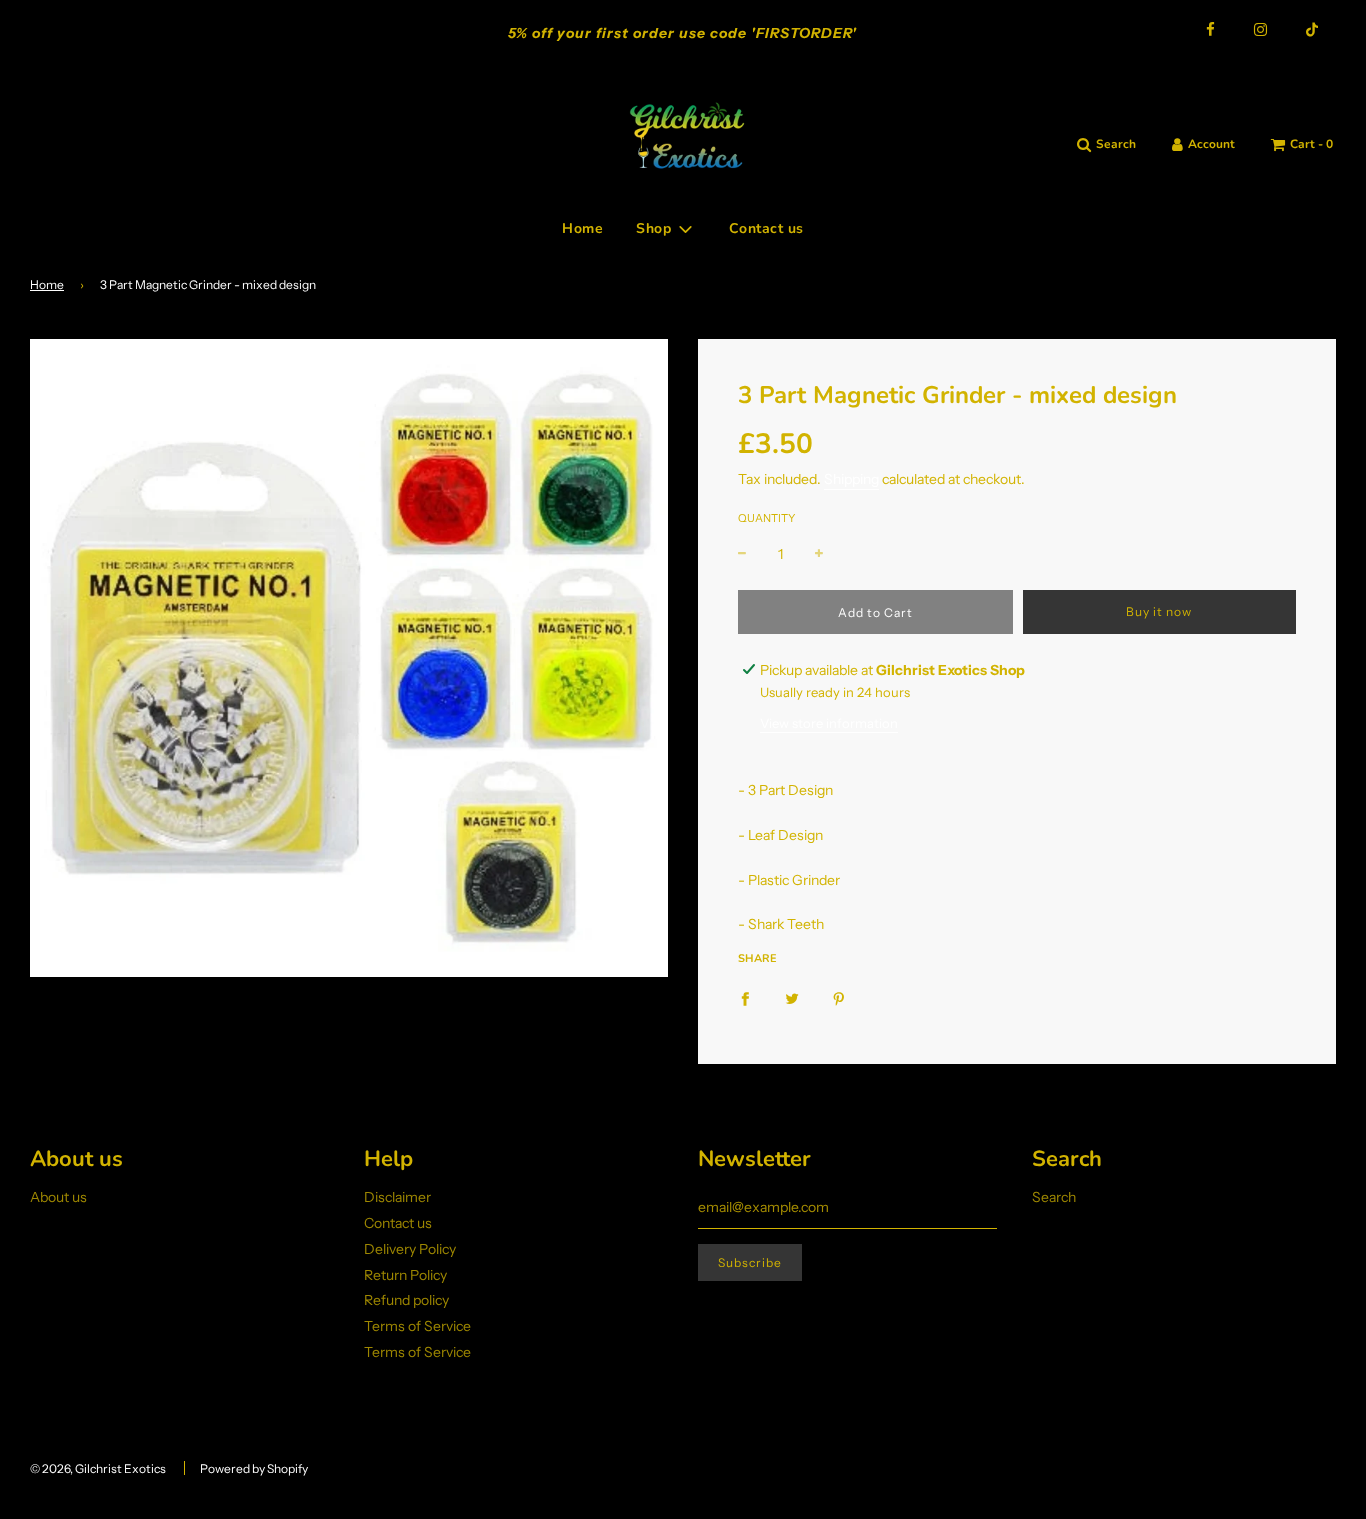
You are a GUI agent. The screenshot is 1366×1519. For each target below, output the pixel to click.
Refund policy (406, 1300)
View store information (829, 723)
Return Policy (405, 1275)
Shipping (851, 479)
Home (582, 228)
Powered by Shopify (254, 1468)
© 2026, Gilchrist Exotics (98, 1468)
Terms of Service (417, 1326)
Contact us (766, 228)
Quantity (766, 518)
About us (58, 1197)
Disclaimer (397, 1197)
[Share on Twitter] (792, 998)
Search (1054, 1197)
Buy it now (1159, 611)
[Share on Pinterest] (839, 998)
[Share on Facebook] (745, 998)
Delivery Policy (410, 1249)
